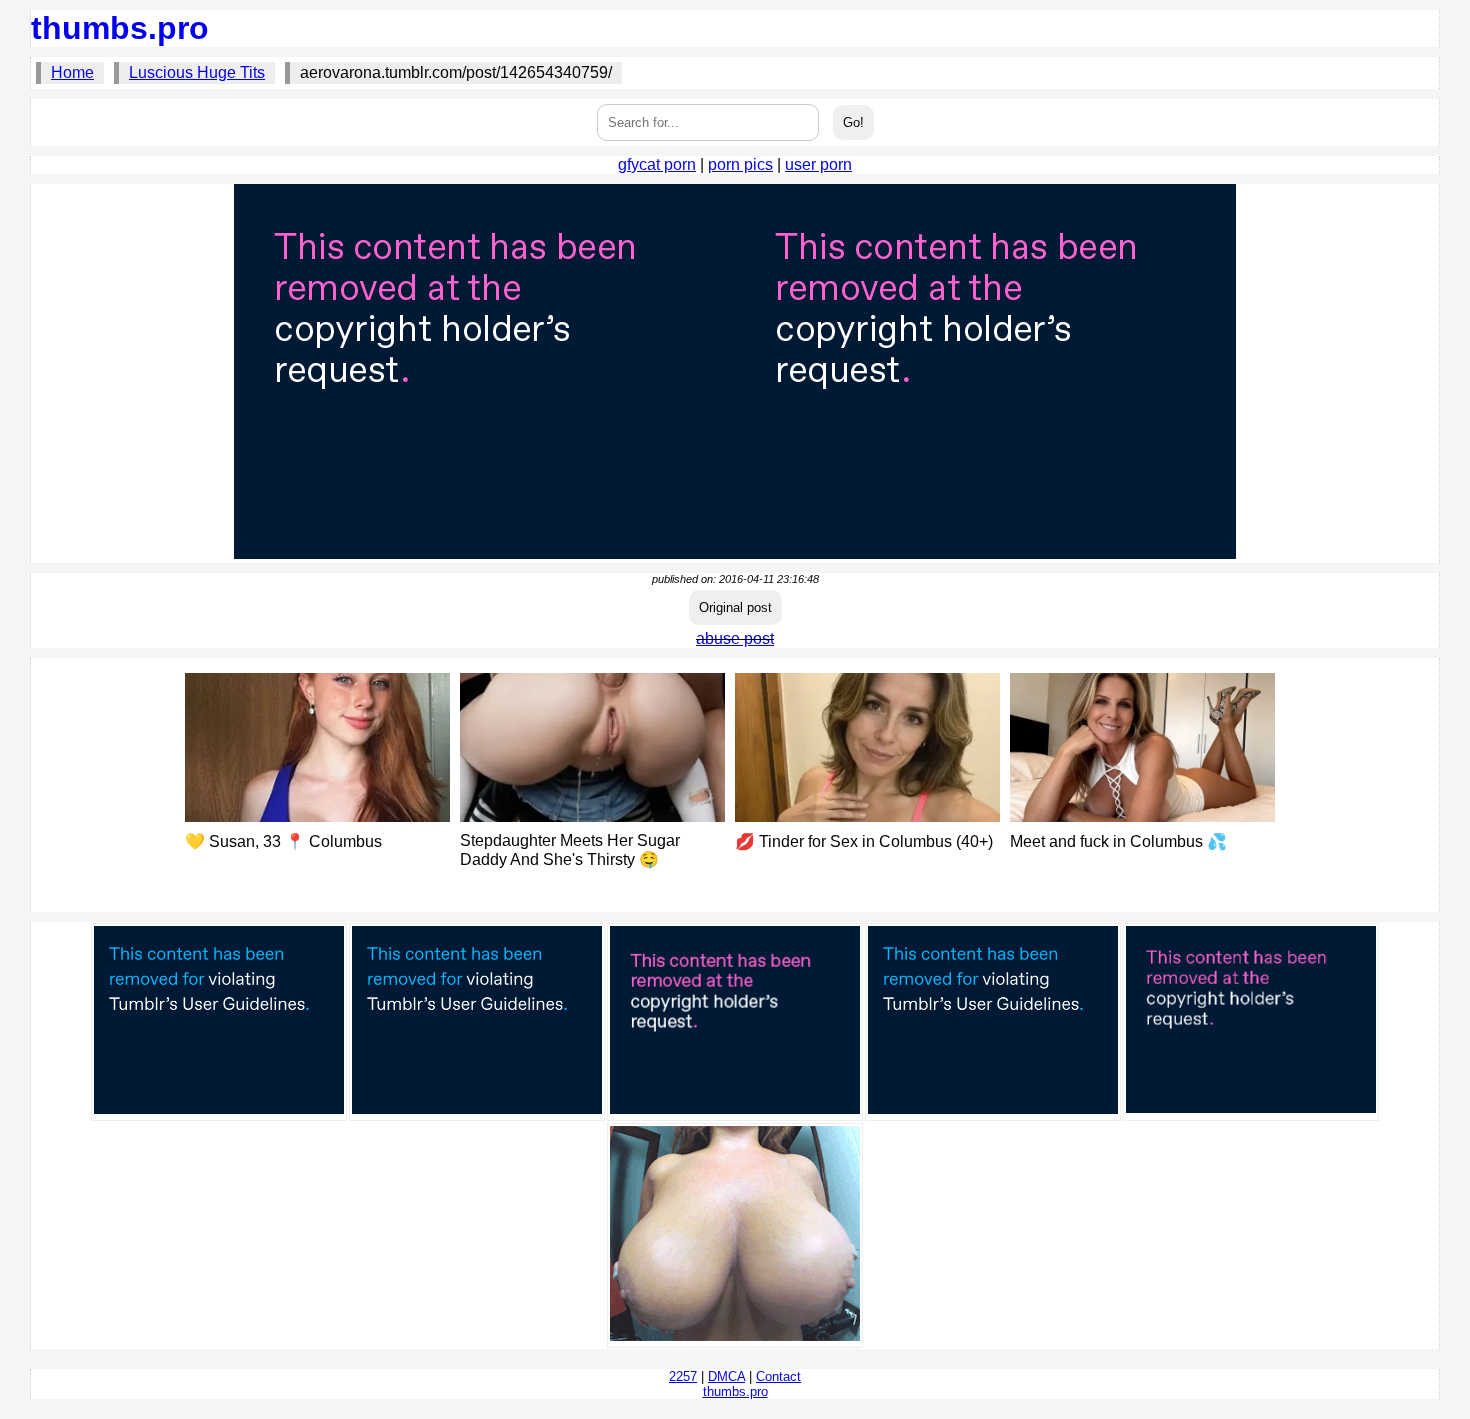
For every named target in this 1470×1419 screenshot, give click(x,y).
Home (72, 72)
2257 (683, 1376)
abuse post (735, 638)
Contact (778, 1376)
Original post (735, 607)
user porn (818, 164)
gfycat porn (657, 164)
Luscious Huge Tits (197, 72)
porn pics (740, 164)
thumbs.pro (120, 28)
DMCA (726, 1376)
